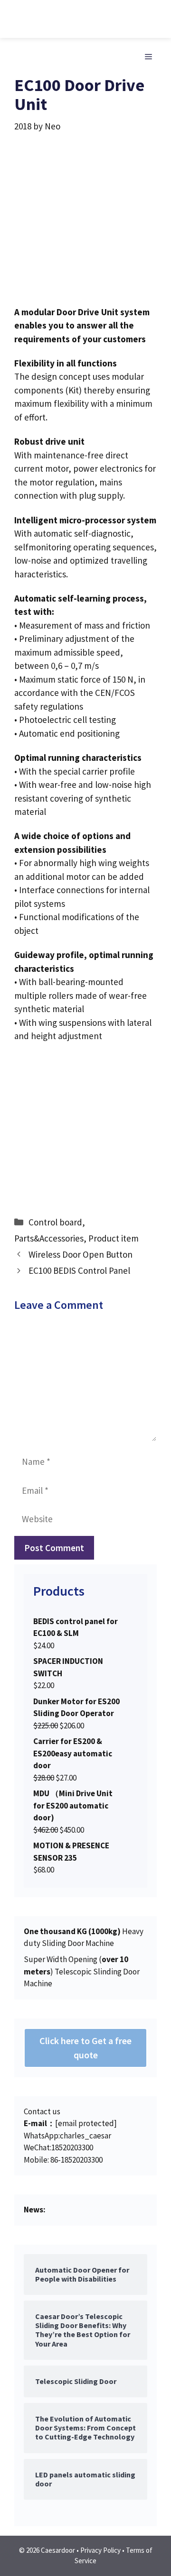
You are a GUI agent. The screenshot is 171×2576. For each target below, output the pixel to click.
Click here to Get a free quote (85, 2048)
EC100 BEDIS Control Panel (79, 1270)
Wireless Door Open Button (81, 1254)
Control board (55, 1222)
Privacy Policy (100, 2550)
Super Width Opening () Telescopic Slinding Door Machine (82, 1971)
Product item (114, 1238)
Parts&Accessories (49, 1238)
